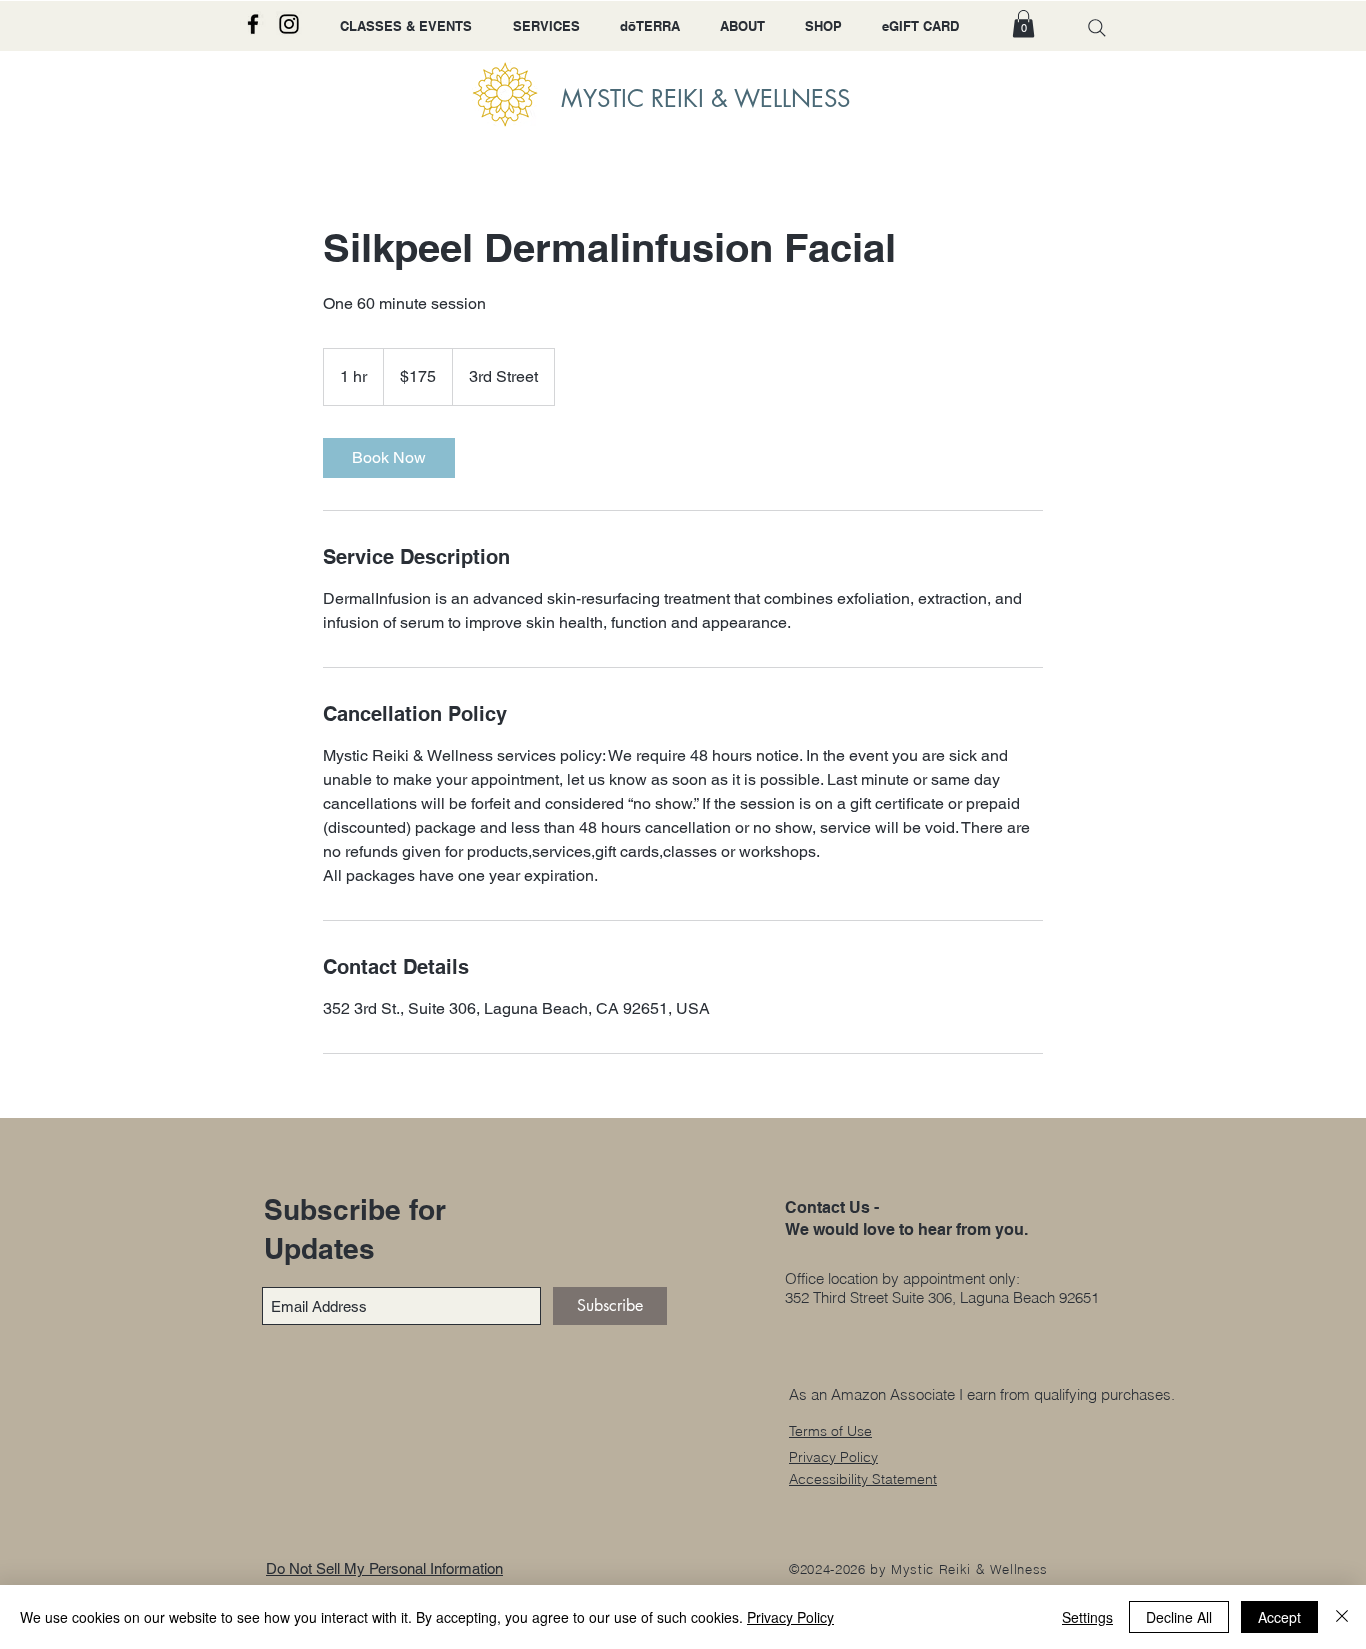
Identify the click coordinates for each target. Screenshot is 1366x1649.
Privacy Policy (790, 1617)
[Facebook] (253, 24)
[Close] (1342, 1617)
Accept (1279, 1617)
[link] (389, 458)
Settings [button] (1087, 1617)
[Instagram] (289, 24)
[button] (1023, 23)
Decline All (1179, 1617)
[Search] (1097, 27)
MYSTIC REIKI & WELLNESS (705, 98)
